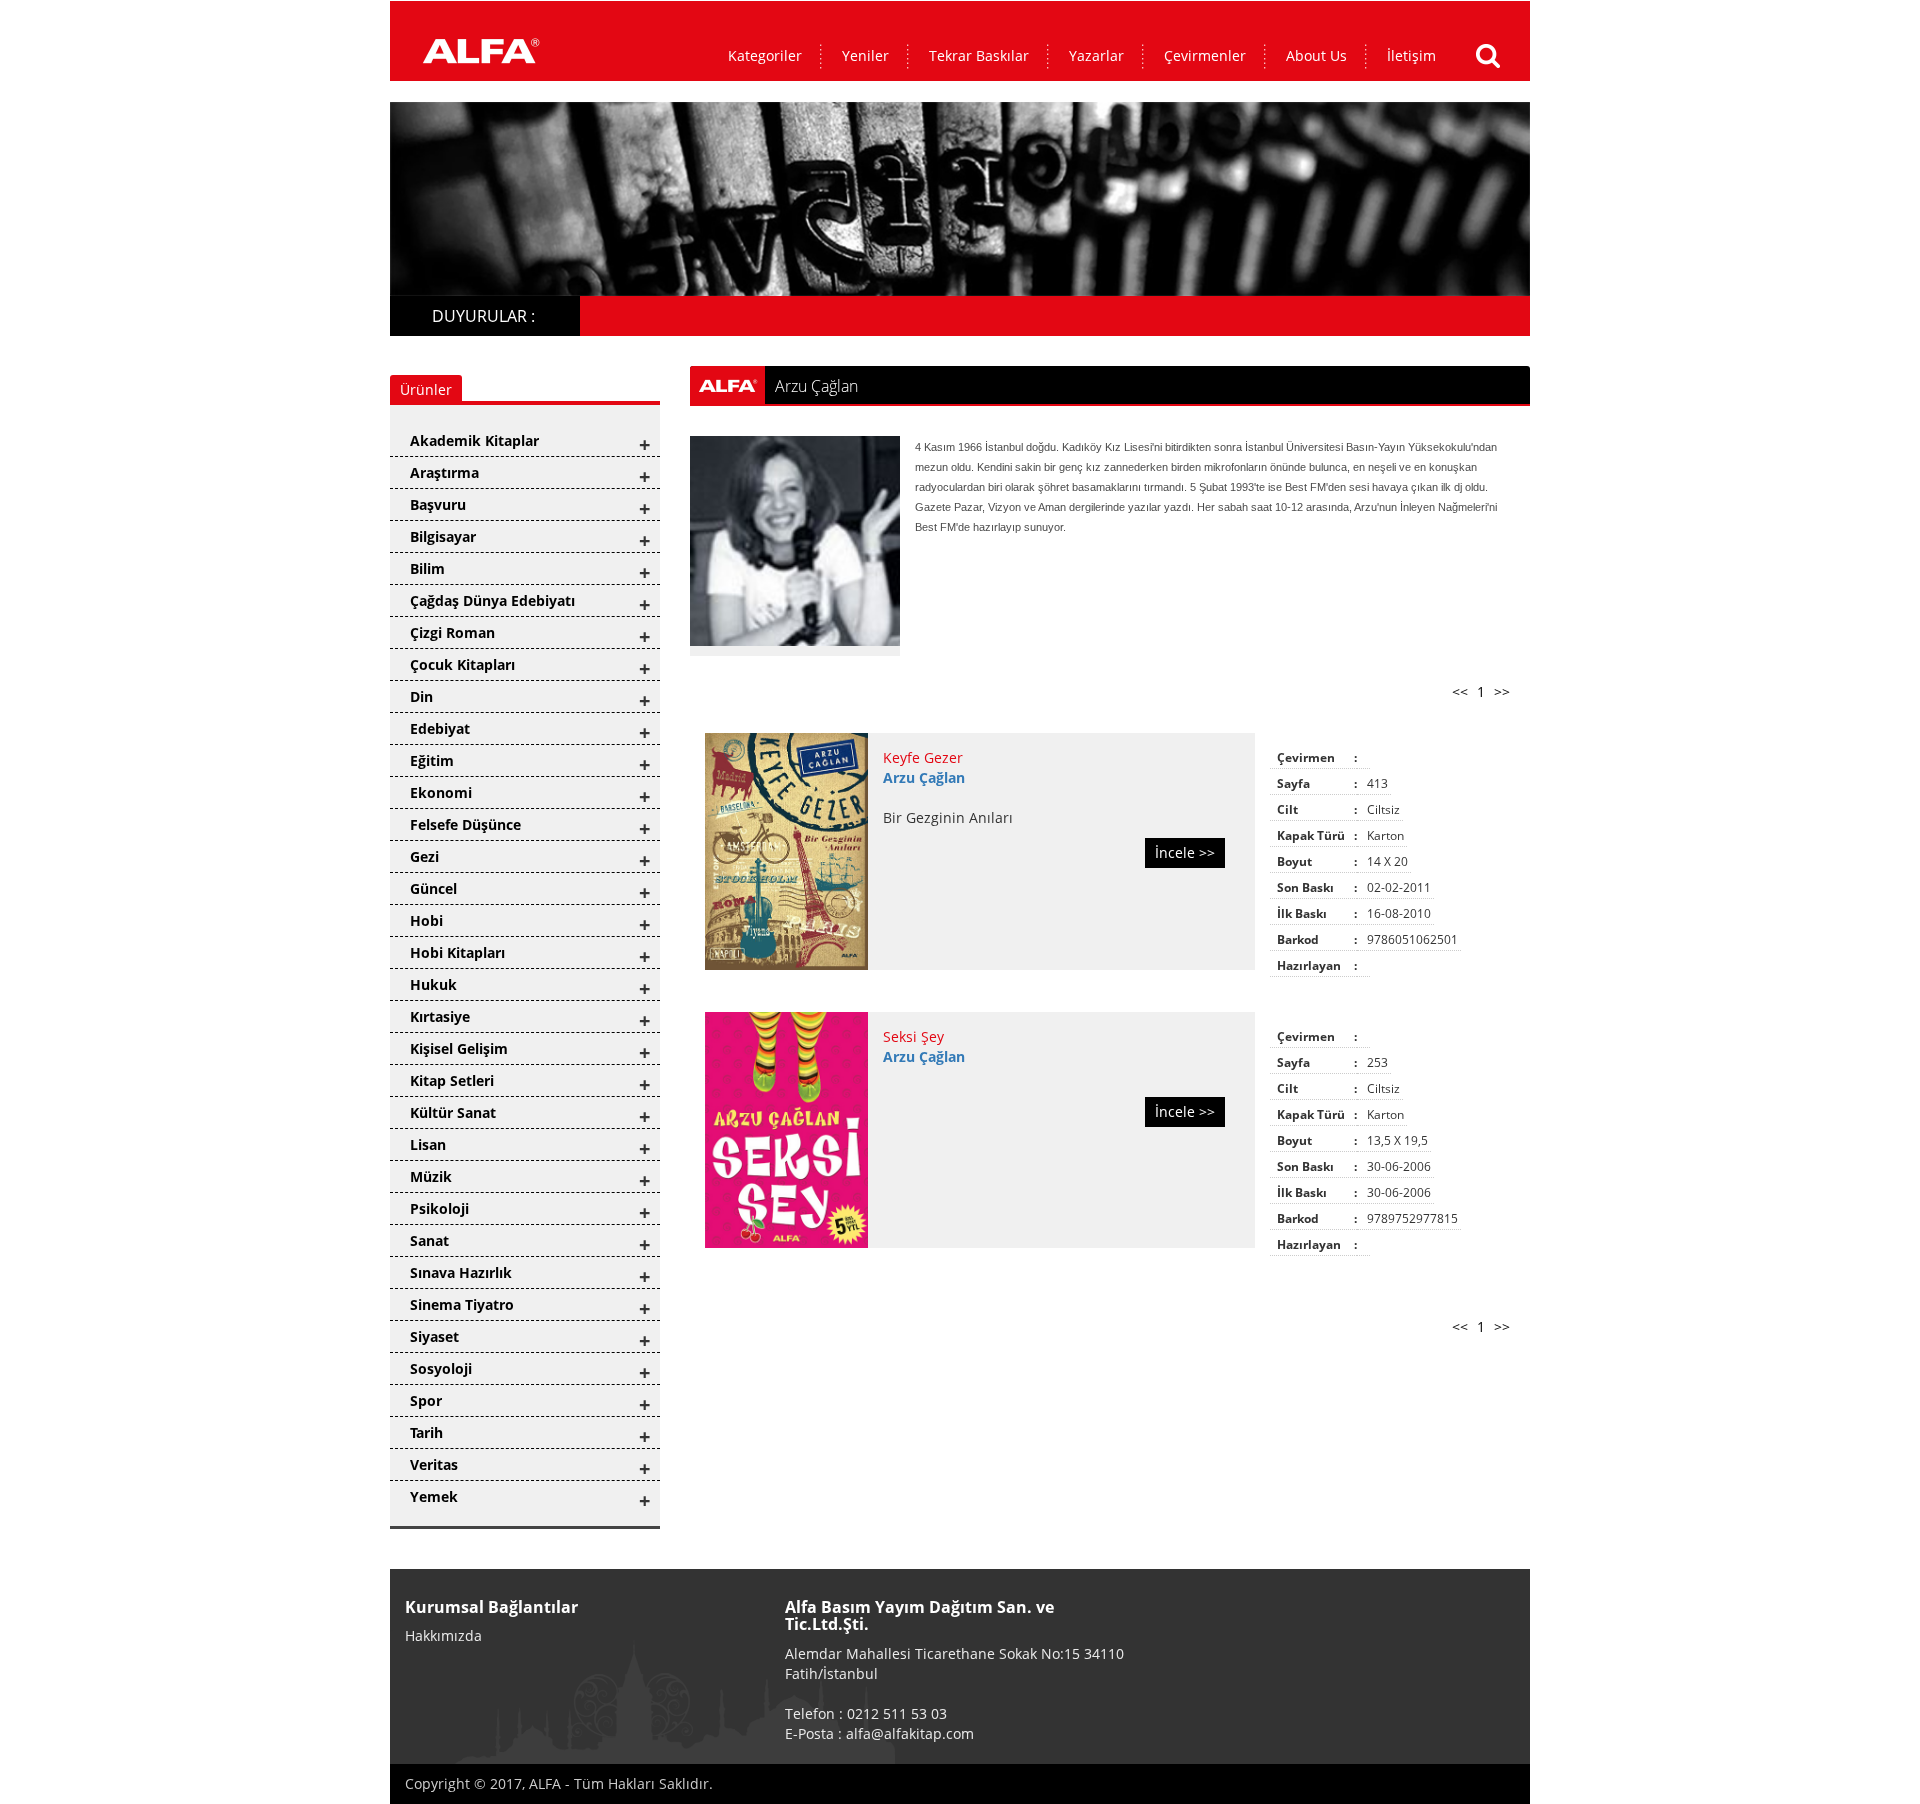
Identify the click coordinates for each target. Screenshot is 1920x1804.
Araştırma (444, 472)
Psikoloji (439, 1208)
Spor (426, 1400)
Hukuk (433, 984)
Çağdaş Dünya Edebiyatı (492, 600)
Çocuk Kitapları (462, 664)
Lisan (428, 1144)
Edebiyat (440, 728)
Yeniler (865, 55)
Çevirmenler (1205, 55)
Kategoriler (765, 55)
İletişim (1411, 55)
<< (1460, 691)
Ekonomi (441, 792)
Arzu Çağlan (924, 777)
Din (421, 696)
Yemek (434, 1496)
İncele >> (1185, 852)
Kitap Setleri (452, 1080)
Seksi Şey (913, 1036)
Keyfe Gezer (923, 757)
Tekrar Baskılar (979, 55)
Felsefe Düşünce (465, 824)
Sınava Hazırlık (461, 1272)
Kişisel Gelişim (459, 1048)
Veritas (434, 1464)
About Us (1316, 55)
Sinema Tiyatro (462, 1304)
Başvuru (438, 504)
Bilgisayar (443, 536)
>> (1502, 691)
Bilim (427, 568)
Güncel (433, 888)
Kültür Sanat (453, 1112)
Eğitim (432, 760)
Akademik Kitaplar (474, 440)
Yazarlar (1096, 55)
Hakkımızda (443, 1635)
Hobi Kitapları (457, 952)
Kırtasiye (440, 1016)
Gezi (424, 856)
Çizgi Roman (452, 632)
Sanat (429, 1240)
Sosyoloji (441, 1368)
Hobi (426, 920)
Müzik (431, 1176)
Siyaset (434, 1336)
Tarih (426, 1432)
